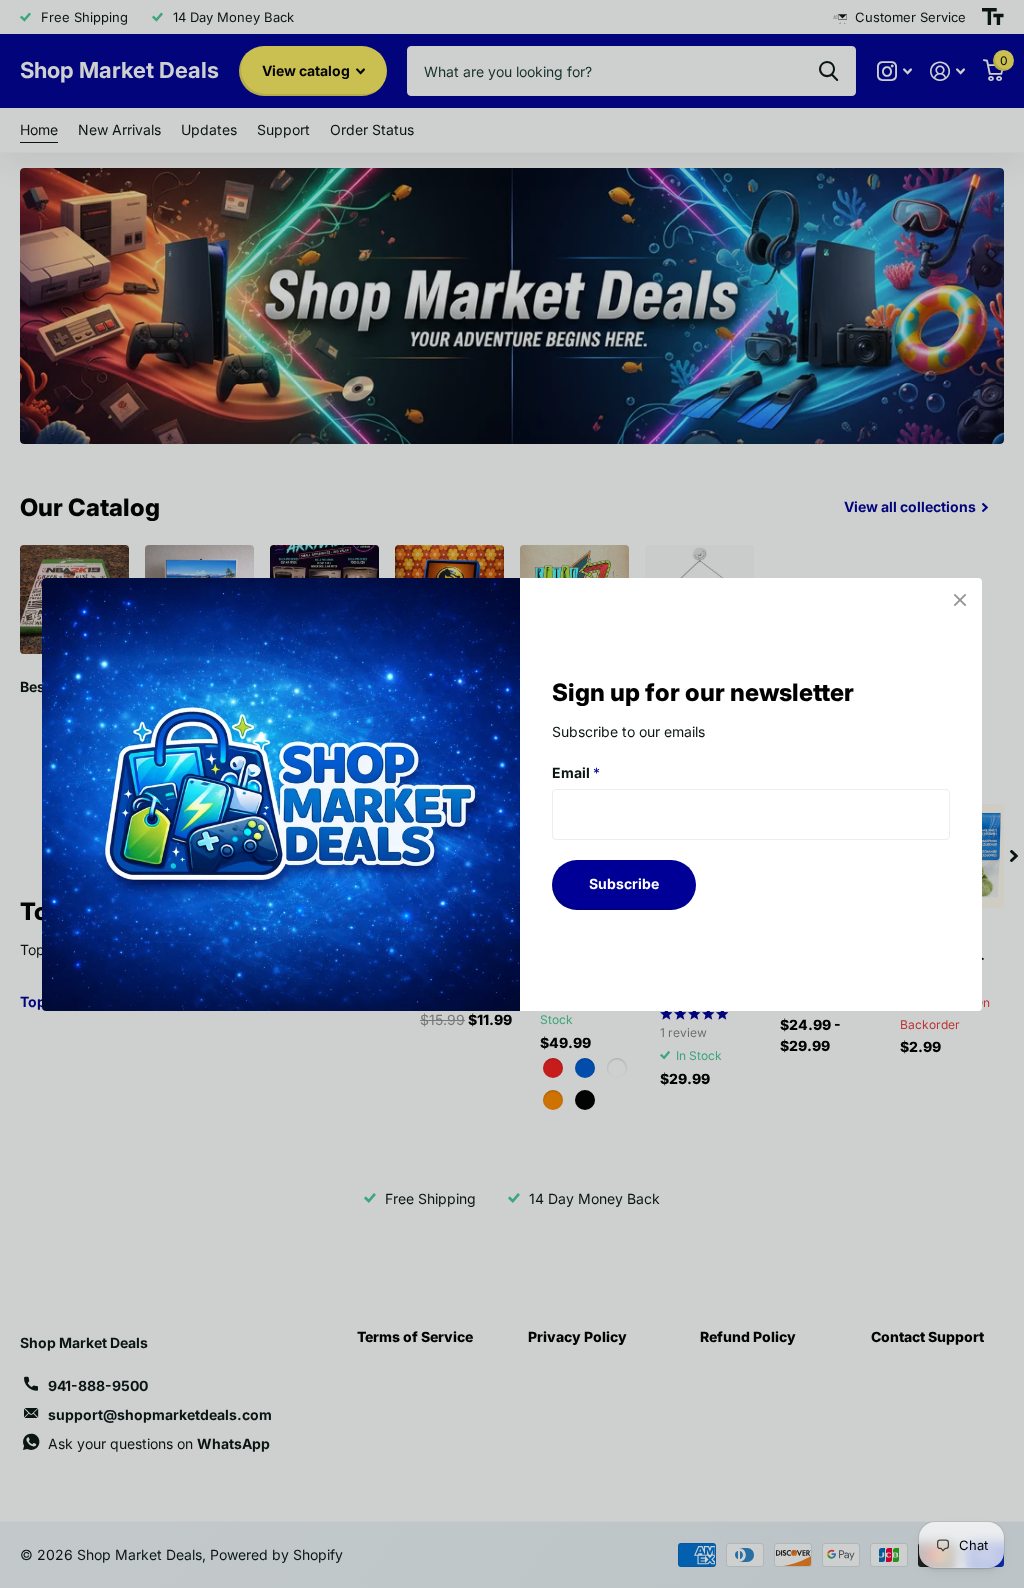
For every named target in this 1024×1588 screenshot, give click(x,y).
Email (576, 771)
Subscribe (624, 883)
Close (960, 600)
